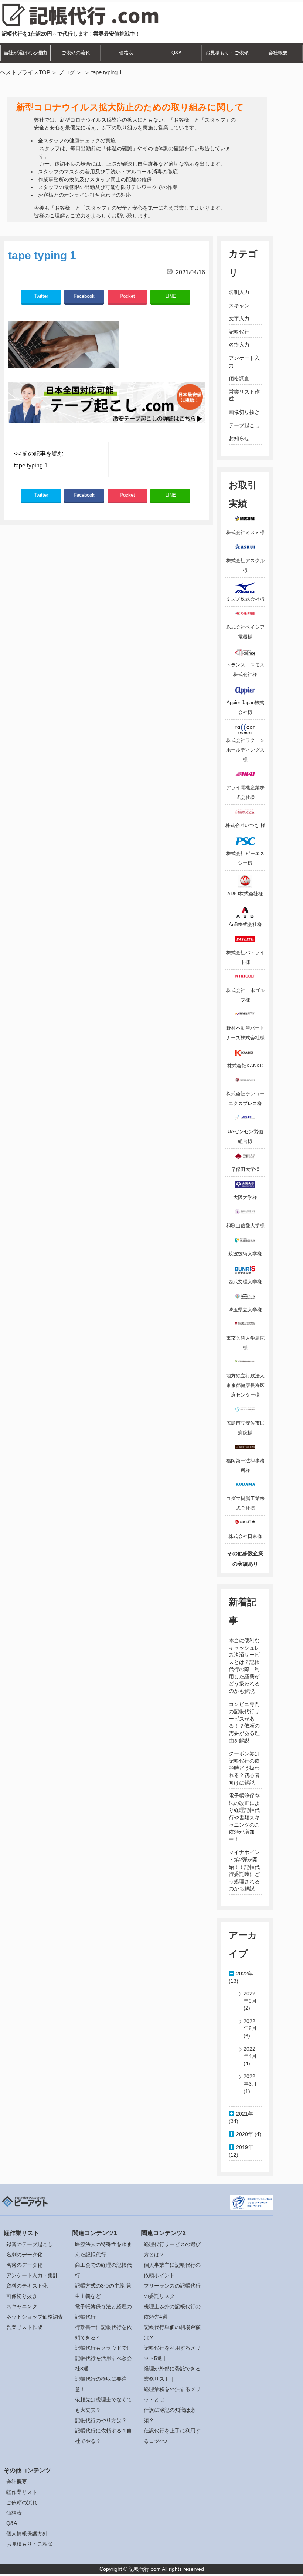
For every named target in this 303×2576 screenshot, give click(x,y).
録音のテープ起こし (30, 2244)
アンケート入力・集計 (32, 2275)
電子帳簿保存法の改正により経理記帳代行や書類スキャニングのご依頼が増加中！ (244, 1817)
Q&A (177, 53)
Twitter (41, 296)
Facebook (84, 296)
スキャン (239, 305)
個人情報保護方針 (27, 2533)
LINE (171, 296)
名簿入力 (239, 345)
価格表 (126, 53)
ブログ (67, 72)
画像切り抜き (244, 412)
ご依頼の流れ (76, 53)
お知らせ (239, 438)
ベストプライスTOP (25, 72)
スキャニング (22, 2306)
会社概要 (278, 53)
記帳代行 (239, 332)
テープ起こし (244, 425)
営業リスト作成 (24, 2327)
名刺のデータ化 (24, 2255)
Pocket (127, 296)
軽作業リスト (22, 2492)
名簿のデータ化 (24, 2265)
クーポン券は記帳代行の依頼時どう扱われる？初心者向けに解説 (244, 1768)
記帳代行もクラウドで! (102, 2348)
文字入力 (239, 318)
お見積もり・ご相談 (30, 2544)
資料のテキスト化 (27, 2286)
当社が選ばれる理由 (25, 53)
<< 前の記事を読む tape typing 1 (39, 460)
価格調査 (239, 378)
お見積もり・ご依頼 (227, 53)
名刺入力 (239, 292)
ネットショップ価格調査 (35, 2317)
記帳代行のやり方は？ (101, 2420)
